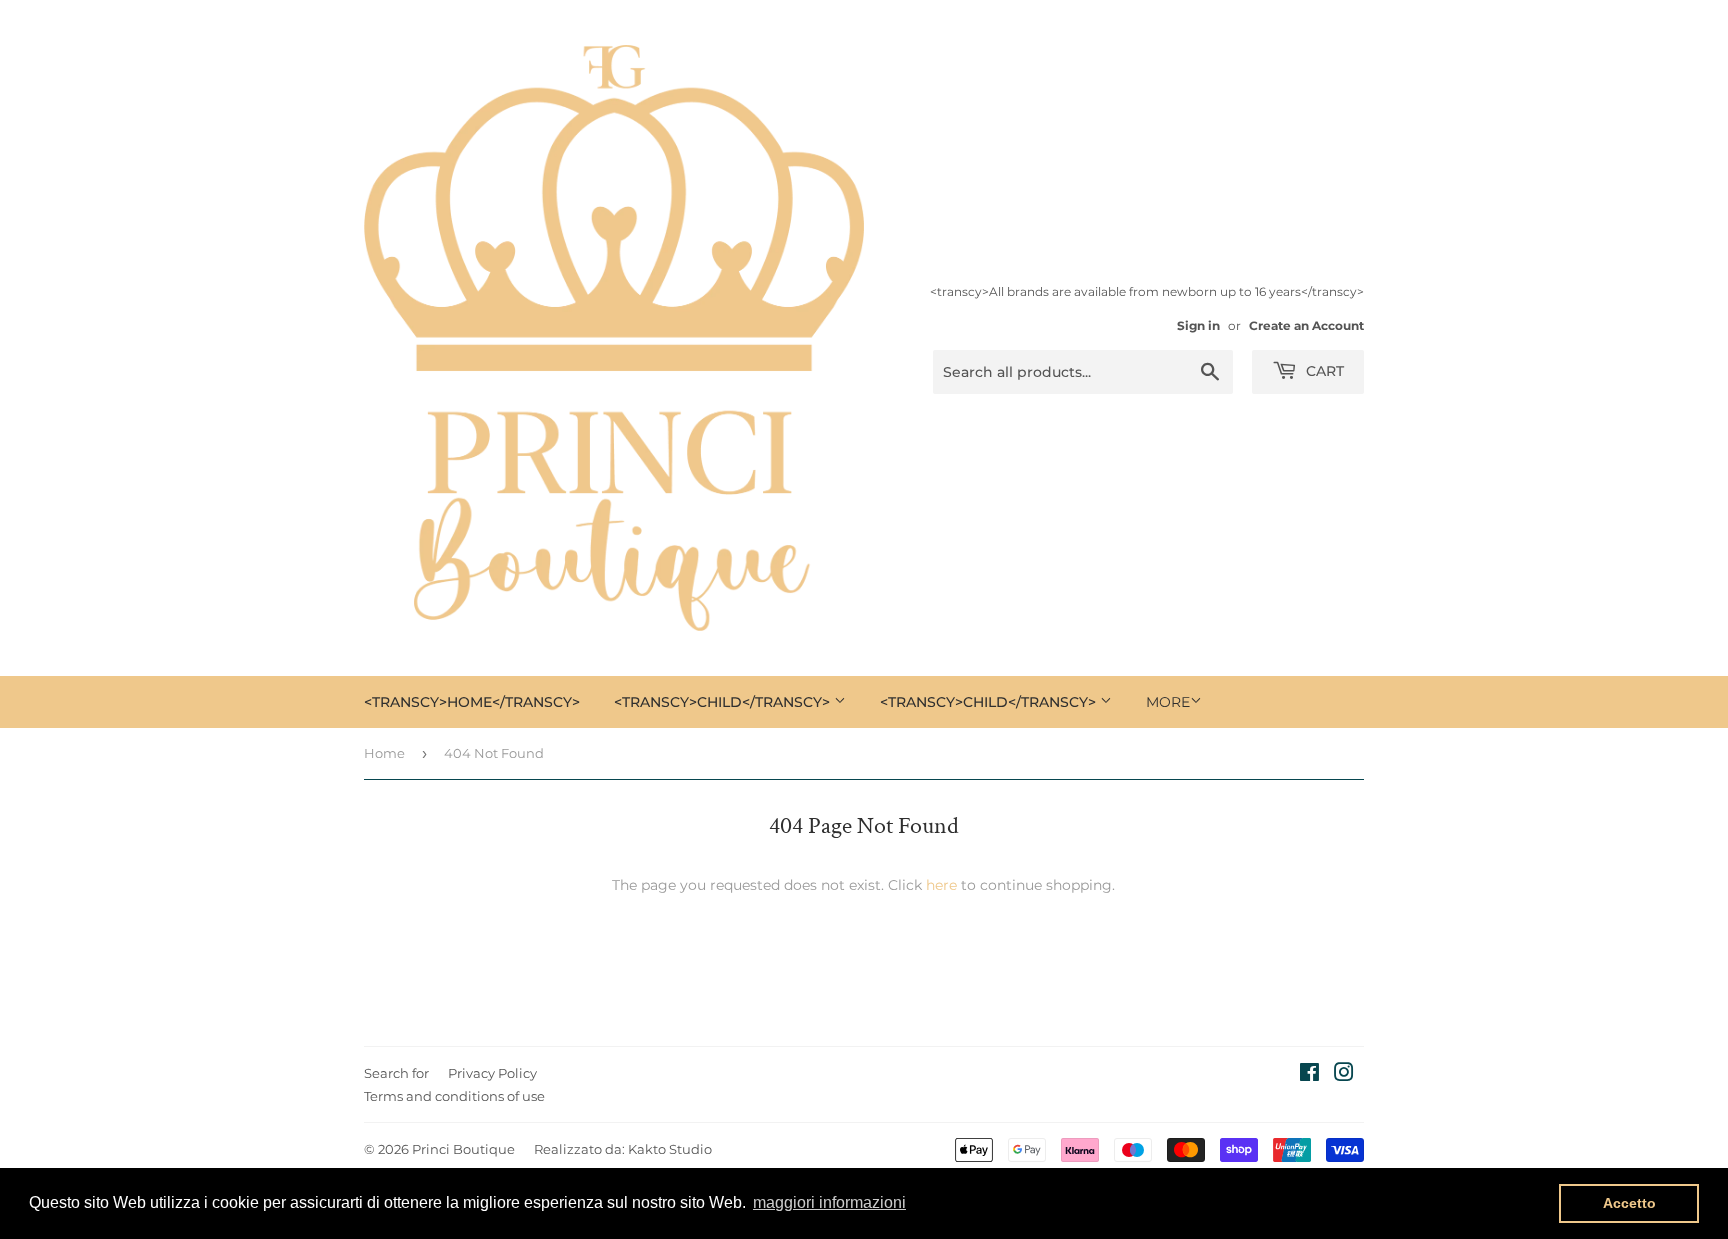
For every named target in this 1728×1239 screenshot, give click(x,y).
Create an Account (1306, 325)
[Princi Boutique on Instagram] (1344, 1075)
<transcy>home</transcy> (472, 702)
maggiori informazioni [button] (829, 1202)
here (941, 885)
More (1168, 702)
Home (384, 753)
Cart (1323, 371)
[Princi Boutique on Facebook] (1309, 1075)
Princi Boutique (463, 1149)
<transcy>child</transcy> (724, 702)
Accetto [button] (1629, 1203)
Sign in (1198, 325)
